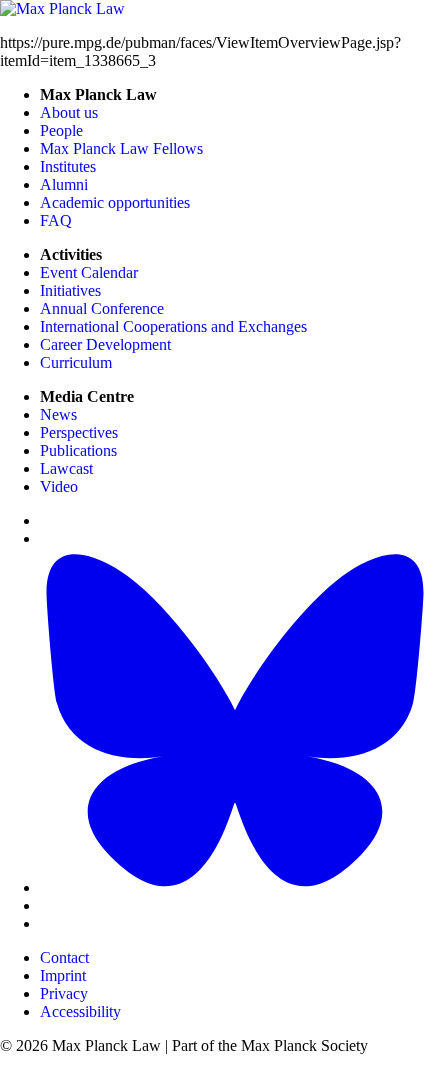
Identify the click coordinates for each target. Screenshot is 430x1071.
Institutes (68, 166)
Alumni (64, 184)
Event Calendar (89, 272)
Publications (78, 450)
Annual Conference (102, 308)
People (61, 130)
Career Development (105, 344)
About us (69, 112)
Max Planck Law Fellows (121, 148)
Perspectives (79, 432)
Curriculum (76, 362)
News (58, 414)
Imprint (63, 975)
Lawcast (66, 468)
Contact (64, 957)
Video (59, 486)
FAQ (56, 220)
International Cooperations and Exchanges (173, 326)
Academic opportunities (115, 202)
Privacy (64, 993)
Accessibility (80, 1011)
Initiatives (70, 290)
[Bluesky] (235, 887)
